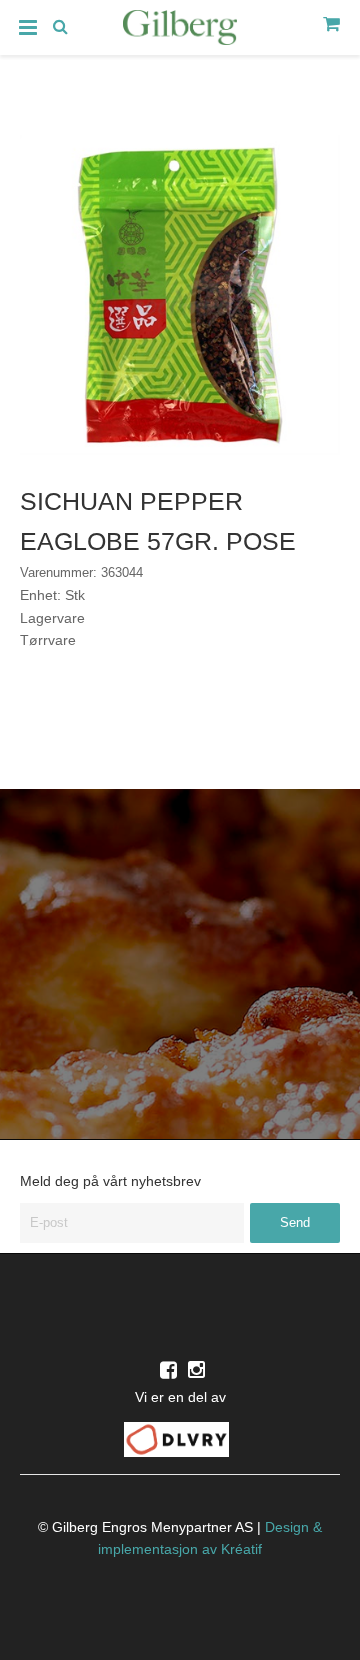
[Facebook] (168, 1370)
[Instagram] (196, 1370)
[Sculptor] (180, 31)
